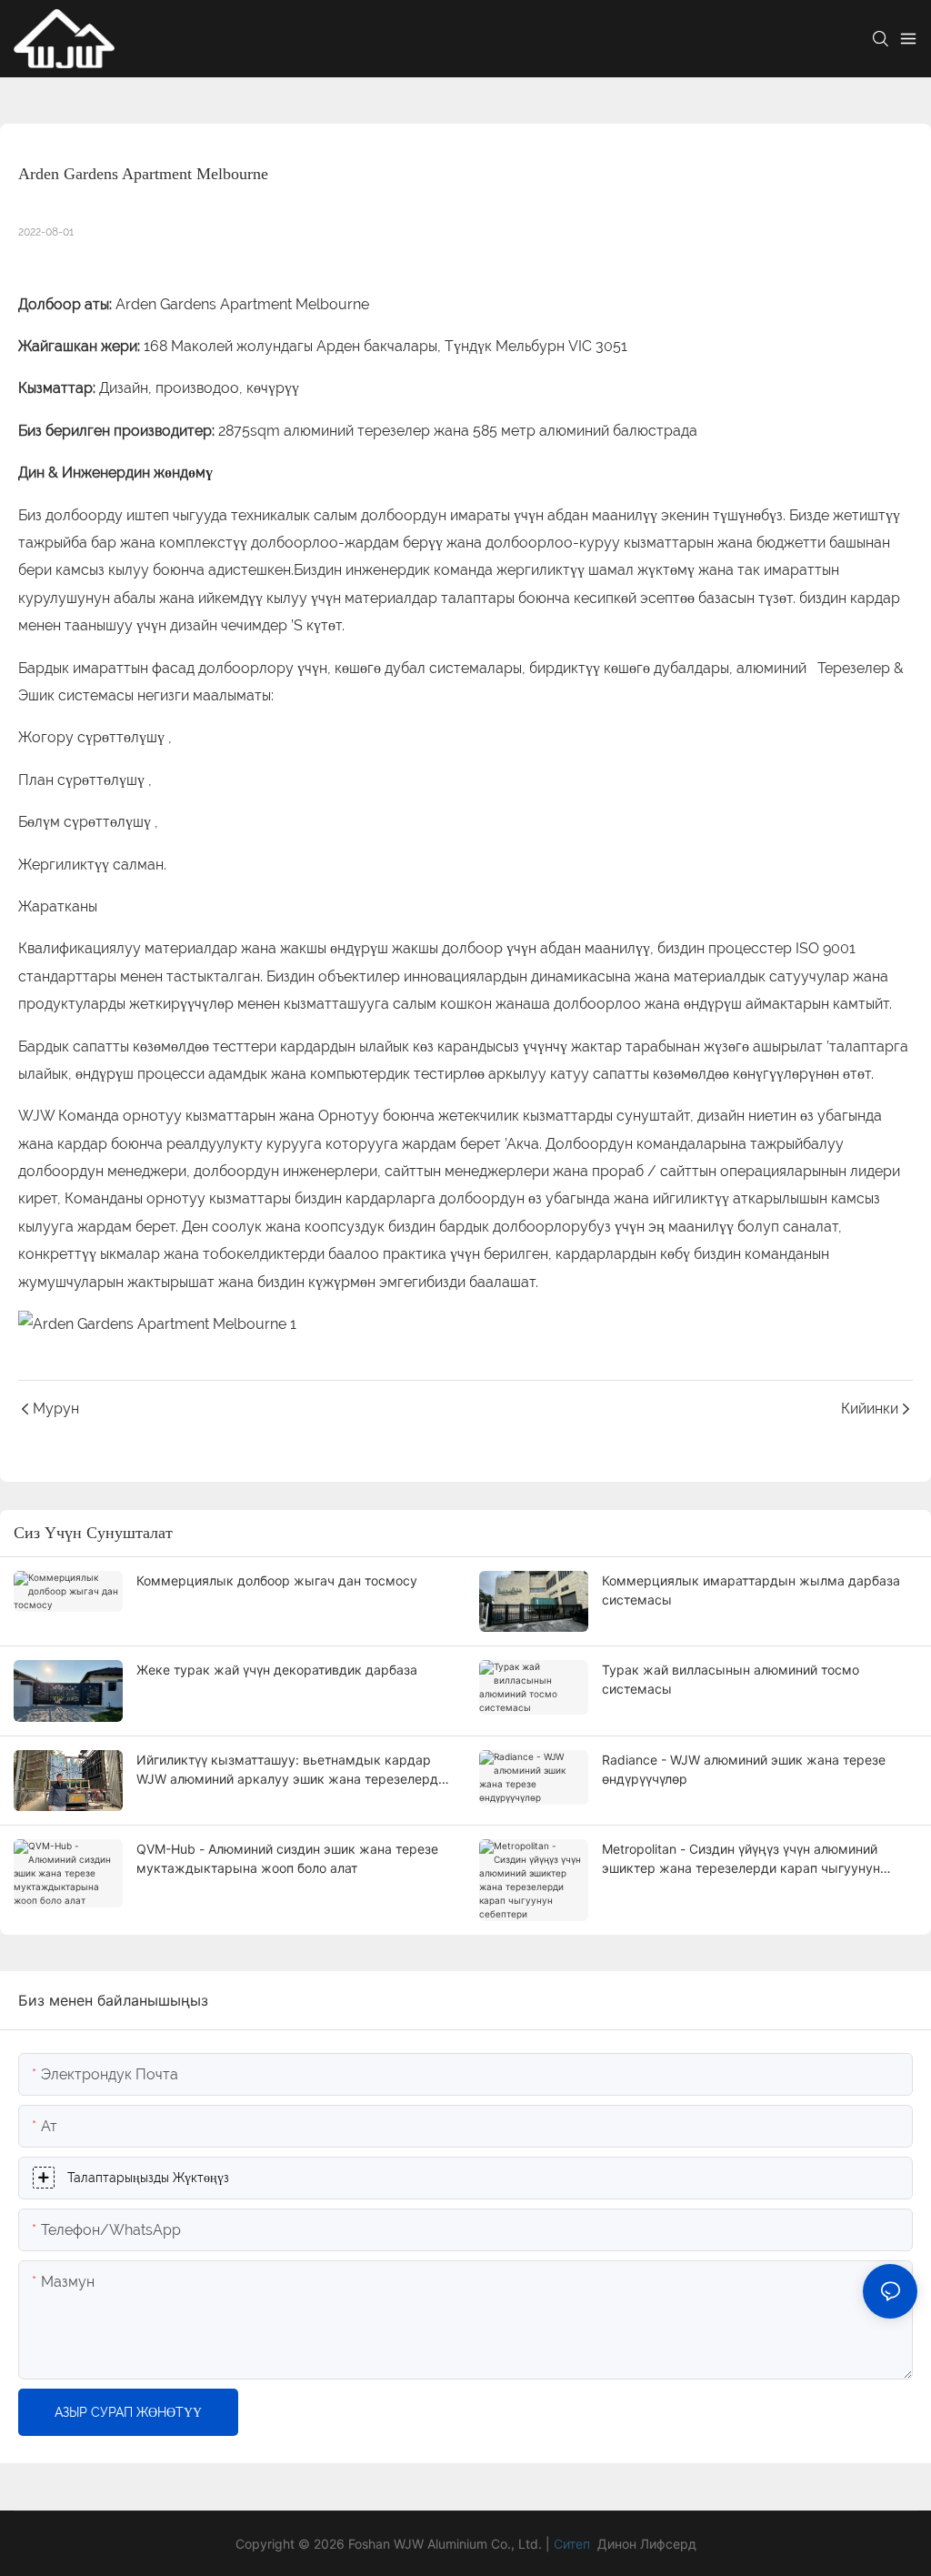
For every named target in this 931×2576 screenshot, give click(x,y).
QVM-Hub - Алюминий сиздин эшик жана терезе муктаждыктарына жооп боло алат (287, 1858)
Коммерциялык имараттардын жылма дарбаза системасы (751, 1590)
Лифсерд (668, 2544)
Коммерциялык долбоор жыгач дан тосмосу (277, 1580)
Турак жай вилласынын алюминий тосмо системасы (731, 1679)
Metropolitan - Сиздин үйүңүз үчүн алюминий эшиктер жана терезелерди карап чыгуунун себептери (741, 1859)
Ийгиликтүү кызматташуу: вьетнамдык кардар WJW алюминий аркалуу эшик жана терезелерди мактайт (291, 1770)
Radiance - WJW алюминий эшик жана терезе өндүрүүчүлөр (744, 1769)
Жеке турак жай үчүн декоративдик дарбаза (277, 1670)
